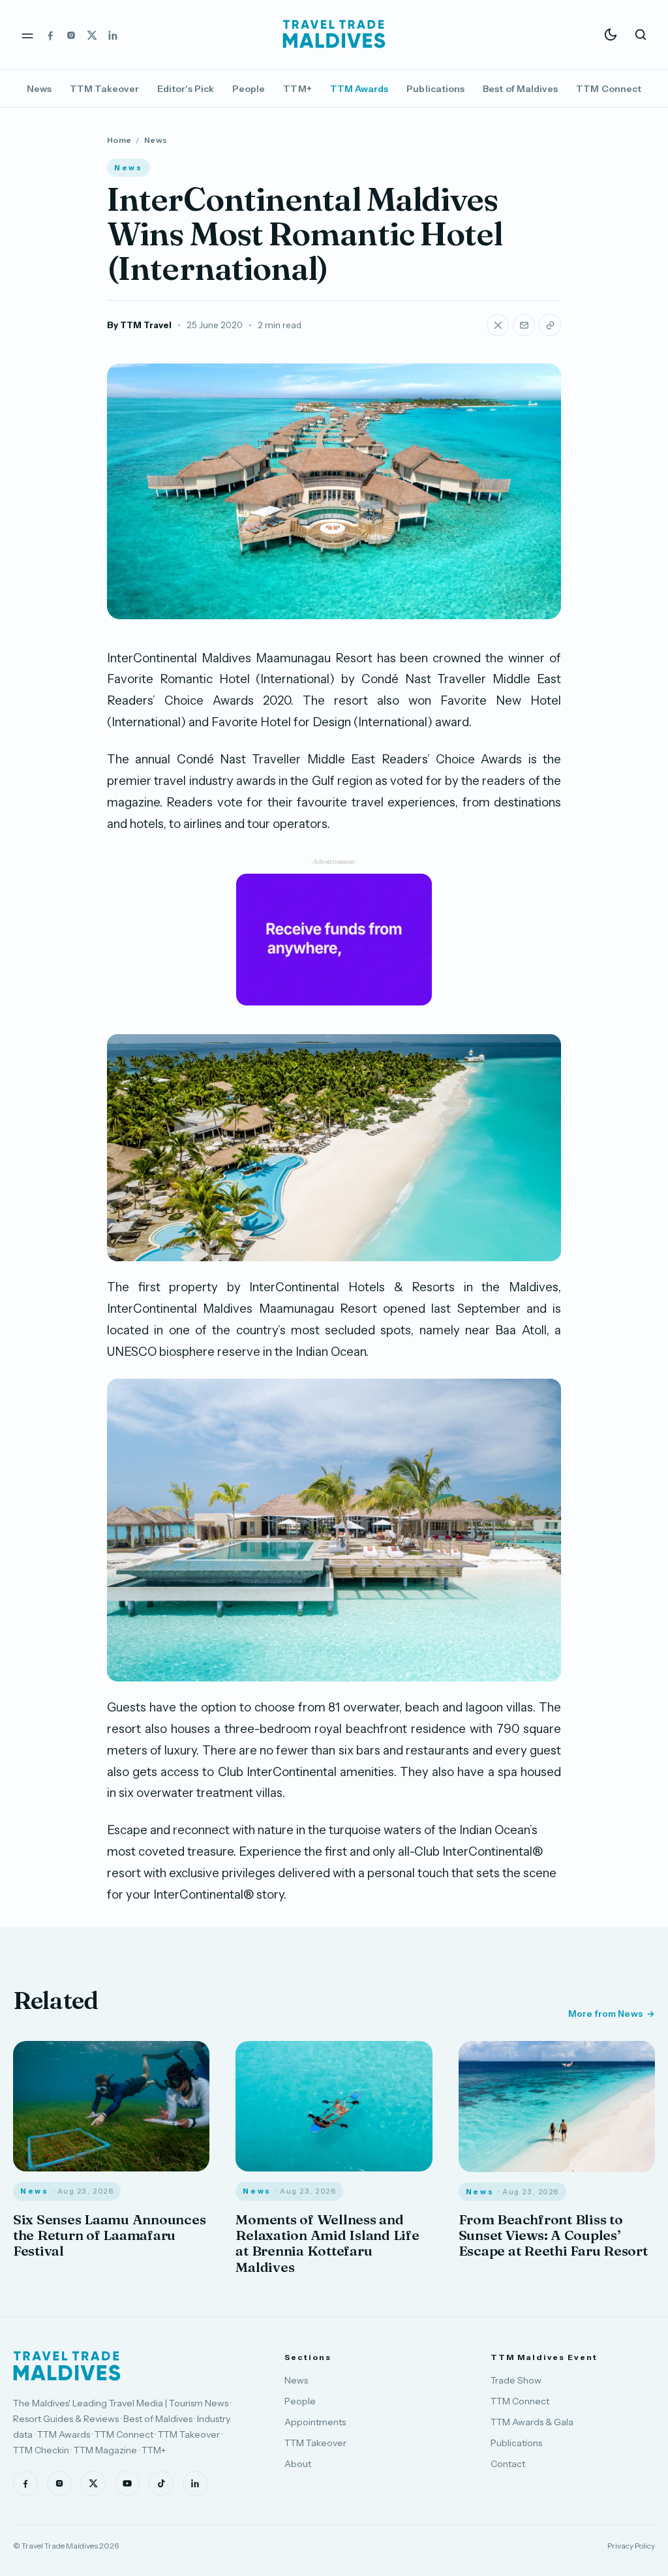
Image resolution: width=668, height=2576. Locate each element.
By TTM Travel (139, 325)
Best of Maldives (520, 89)
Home (119, 140)
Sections (308, 2357)
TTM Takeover (104, 89)
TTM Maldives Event (544, 2357)
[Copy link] (550, 325)
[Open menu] (27, 35)
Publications (435, 89)
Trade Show (516, 2380)
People (249, 89)
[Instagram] (71, 35)
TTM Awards (359, 89)
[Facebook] (50, 35)
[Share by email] (524, 325)
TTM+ (297, 89)
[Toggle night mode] (611, 35)
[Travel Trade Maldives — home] (334, 35)
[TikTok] (161, 2483)
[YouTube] (127, 2483)
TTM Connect (609, 89)
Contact (508, 2464)
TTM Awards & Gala (532, 2422)
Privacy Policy (631, 2546)
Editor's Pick (186, 89)
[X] (92, 35)
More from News (605, 2014)
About (298, 2464)
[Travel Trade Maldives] (67, 2366)
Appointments (315, 2422)
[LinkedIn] (113, 35)
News (39, 89)
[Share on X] (498, 325)
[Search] (641, 35)
